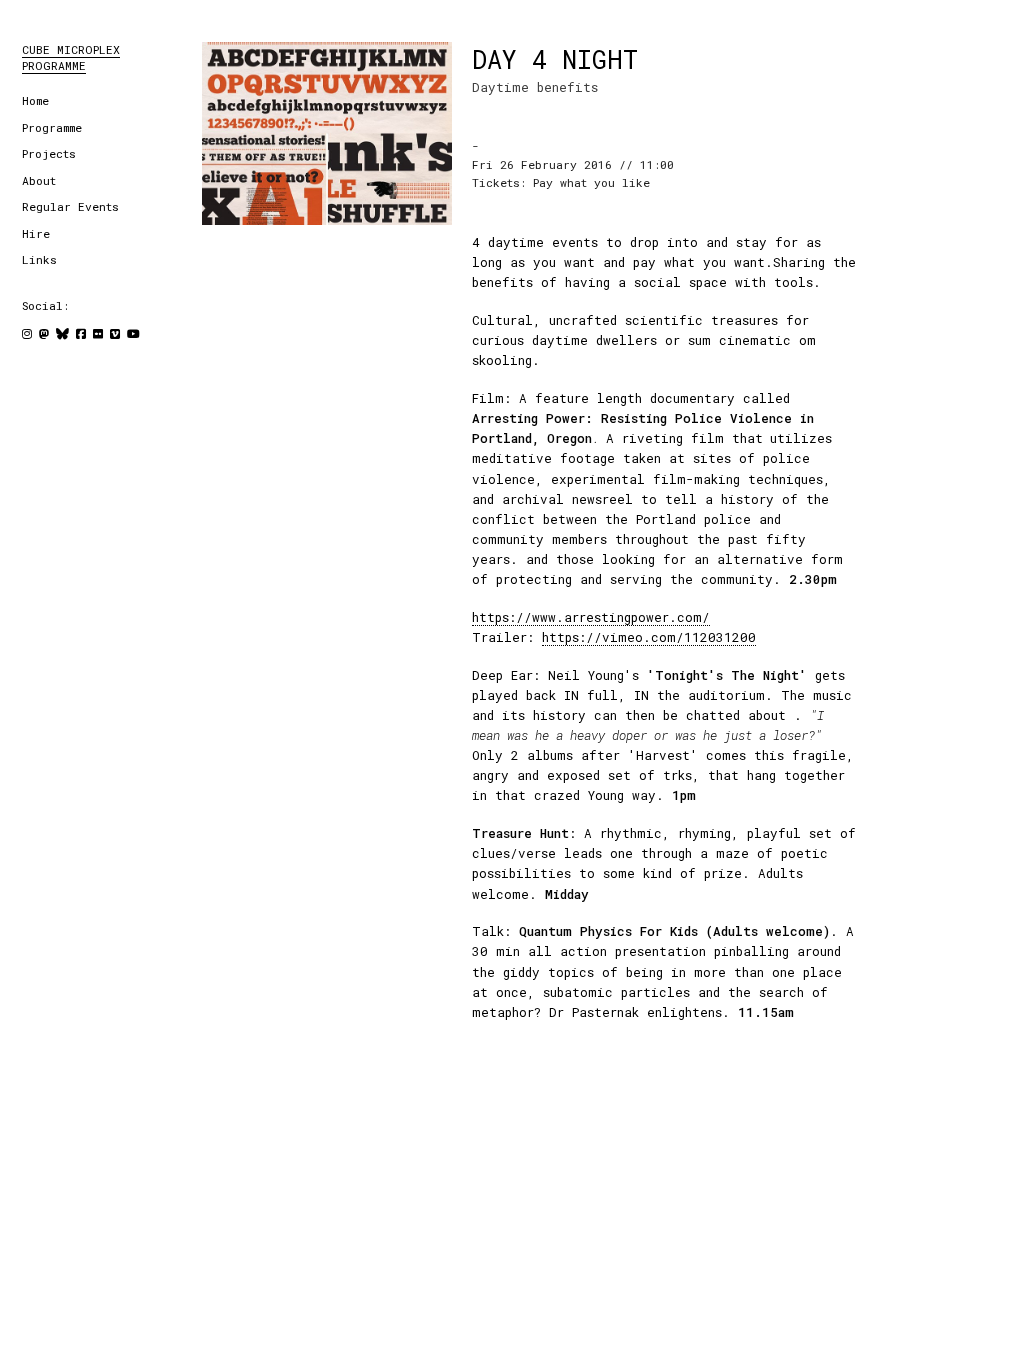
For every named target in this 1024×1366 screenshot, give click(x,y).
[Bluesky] (62, 333)
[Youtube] (133, 333)
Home (35, 100)
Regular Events (70, 206)
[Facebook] (81, 333)
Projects (49, 153)
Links (39, 259)
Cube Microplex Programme (71, 57)
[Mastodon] (44, 333)
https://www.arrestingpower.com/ (591, 617)
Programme (52, 127)
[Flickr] (98, 333)
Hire (36, 233)
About (39, 180)
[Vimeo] (115, 333)
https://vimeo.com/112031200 (649, 637)
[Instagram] (27, 333)
